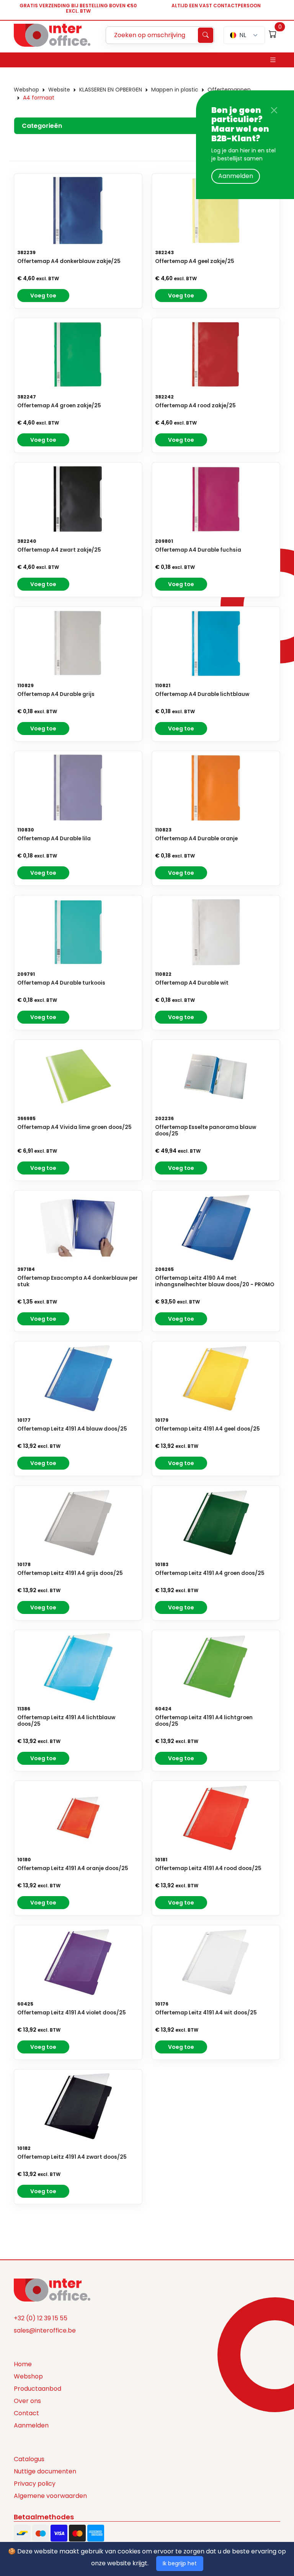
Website (59, 90)
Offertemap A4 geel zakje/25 (195, 261)
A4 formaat (39, 98)
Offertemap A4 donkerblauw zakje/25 (69, 261)
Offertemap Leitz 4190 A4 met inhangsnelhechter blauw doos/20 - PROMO (215, 1281)
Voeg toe (43, 296)
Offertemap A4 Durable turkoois (61, 983)
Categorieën (42, 126)
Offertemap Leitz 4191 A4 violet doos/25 (72, 2013)
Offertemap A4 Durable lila (54, 839)
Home (23, 2364)
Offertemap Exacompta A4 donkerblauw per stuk (78, 1281)
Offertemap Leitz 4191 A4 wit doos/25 (206, 2013)
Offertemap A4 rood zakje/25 (195, 406)
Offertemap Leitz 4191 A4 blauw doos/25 (72, 1429)
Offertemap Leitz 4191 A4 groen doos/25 (210, 1573)
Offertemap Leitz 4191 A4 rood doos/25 (208, 1868)
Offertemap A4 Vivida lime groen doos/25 (74, 1127)
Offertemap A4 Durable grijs (56, 694)
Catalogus (29, 2459)
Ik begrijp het (180, 2563)
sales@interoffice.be (45, 2330)
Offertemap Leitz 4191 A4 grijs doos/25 (70, 1573)
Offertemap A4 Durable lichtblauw (202, 694)
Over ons (27, 2401)
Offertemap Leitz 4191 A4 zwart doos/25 (72, 2157)
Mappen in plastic (175, 90)
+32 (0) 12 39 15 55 (41, 2318)
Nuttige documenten (45, 2471)
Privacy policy (35, 2484)
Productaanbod (38, 2389)
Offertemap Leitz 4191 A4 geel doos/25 (207, 1429)
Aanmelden (236, 176)
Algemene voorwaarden (50, 2496)
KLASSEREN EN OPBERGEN (111, 90)
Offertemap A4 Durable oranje (196, 839)
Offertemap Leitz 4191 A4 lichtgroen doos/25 (204, 1721)
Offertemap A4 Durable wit (192, 983)
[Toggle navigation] (273, 60)
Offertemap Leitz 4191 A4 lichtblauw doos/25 (66, 1721)
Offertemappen (229, 90)
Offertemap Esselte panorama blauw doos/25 (206, 1130)
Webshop (26, 90)
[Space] (52, 2289)
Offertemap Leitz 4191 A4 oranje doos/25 (73, 1868)
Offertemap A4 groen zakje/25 (59, 406)
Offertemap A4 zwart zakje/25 (59, 550)
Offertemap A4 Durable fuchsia (198, 550)
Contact (26, 2413)
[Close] (274, 110)
